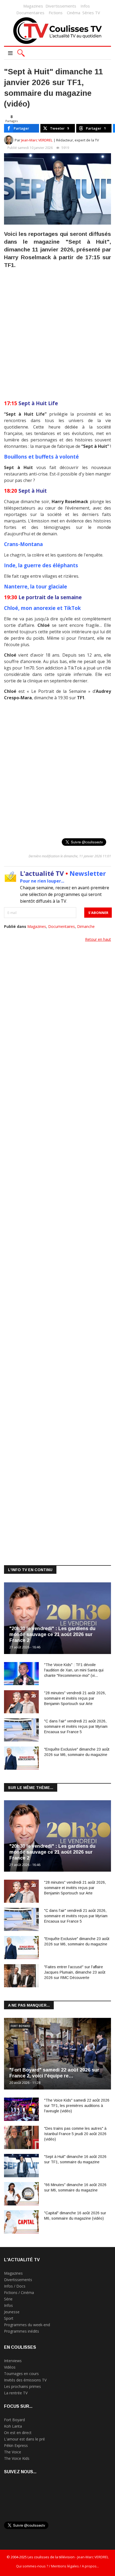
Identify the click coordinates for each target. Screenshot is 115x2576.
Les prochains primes (22, 2386)
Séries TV (91, 13)
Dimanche (86, 926)
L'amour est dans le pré (24, 2439)
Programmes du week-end (27, 2325)
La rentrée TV (16, 2393)
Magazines (33, 6)
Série (8, 2299)
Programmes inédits (22, 2331)
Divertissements (61, 6)
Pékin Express (16, 2445)
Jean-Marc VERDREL (37, 140)
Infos (85, 6)
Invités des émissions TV (25, 2380)
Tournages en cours (21, 2374)
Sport (9, 2318)
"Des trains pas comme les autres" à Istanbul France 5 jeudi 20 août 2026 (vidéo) (75, 2134)
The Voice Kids (17, 2458)
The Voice (13, 2452)
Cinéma (74, 13)
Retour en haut (98, 939)
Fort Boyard (20, 2026)
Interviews (13, 2361)
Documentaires (30, 13)
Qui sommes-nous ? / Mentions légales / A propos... (57, 2566)
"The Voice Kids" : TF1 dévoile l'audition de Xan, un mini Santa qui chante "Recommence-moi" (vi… (74, 1670)
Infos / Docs (15, 2286)
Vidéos (10, 2367)
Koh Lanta (13, 2426)
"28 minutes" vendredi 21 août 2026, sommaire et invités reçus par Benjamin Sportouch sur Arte (75, 1698)
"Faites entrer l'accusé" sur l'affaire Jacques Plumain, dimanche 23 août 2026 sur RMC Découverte (75, 1972)
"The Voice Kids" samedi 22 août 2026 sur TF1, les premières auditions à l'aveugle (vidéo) (77, 2106)
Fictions (56, 13)
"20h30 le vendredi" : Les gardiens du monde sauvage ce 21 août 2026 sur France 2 (52, 1634)
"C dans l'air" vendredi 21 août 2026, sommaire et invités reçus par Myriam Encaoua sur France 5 (76, 1726)
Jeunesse (12, 2312)
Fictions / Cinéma (19, 2293)
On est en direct (18, 2433)
